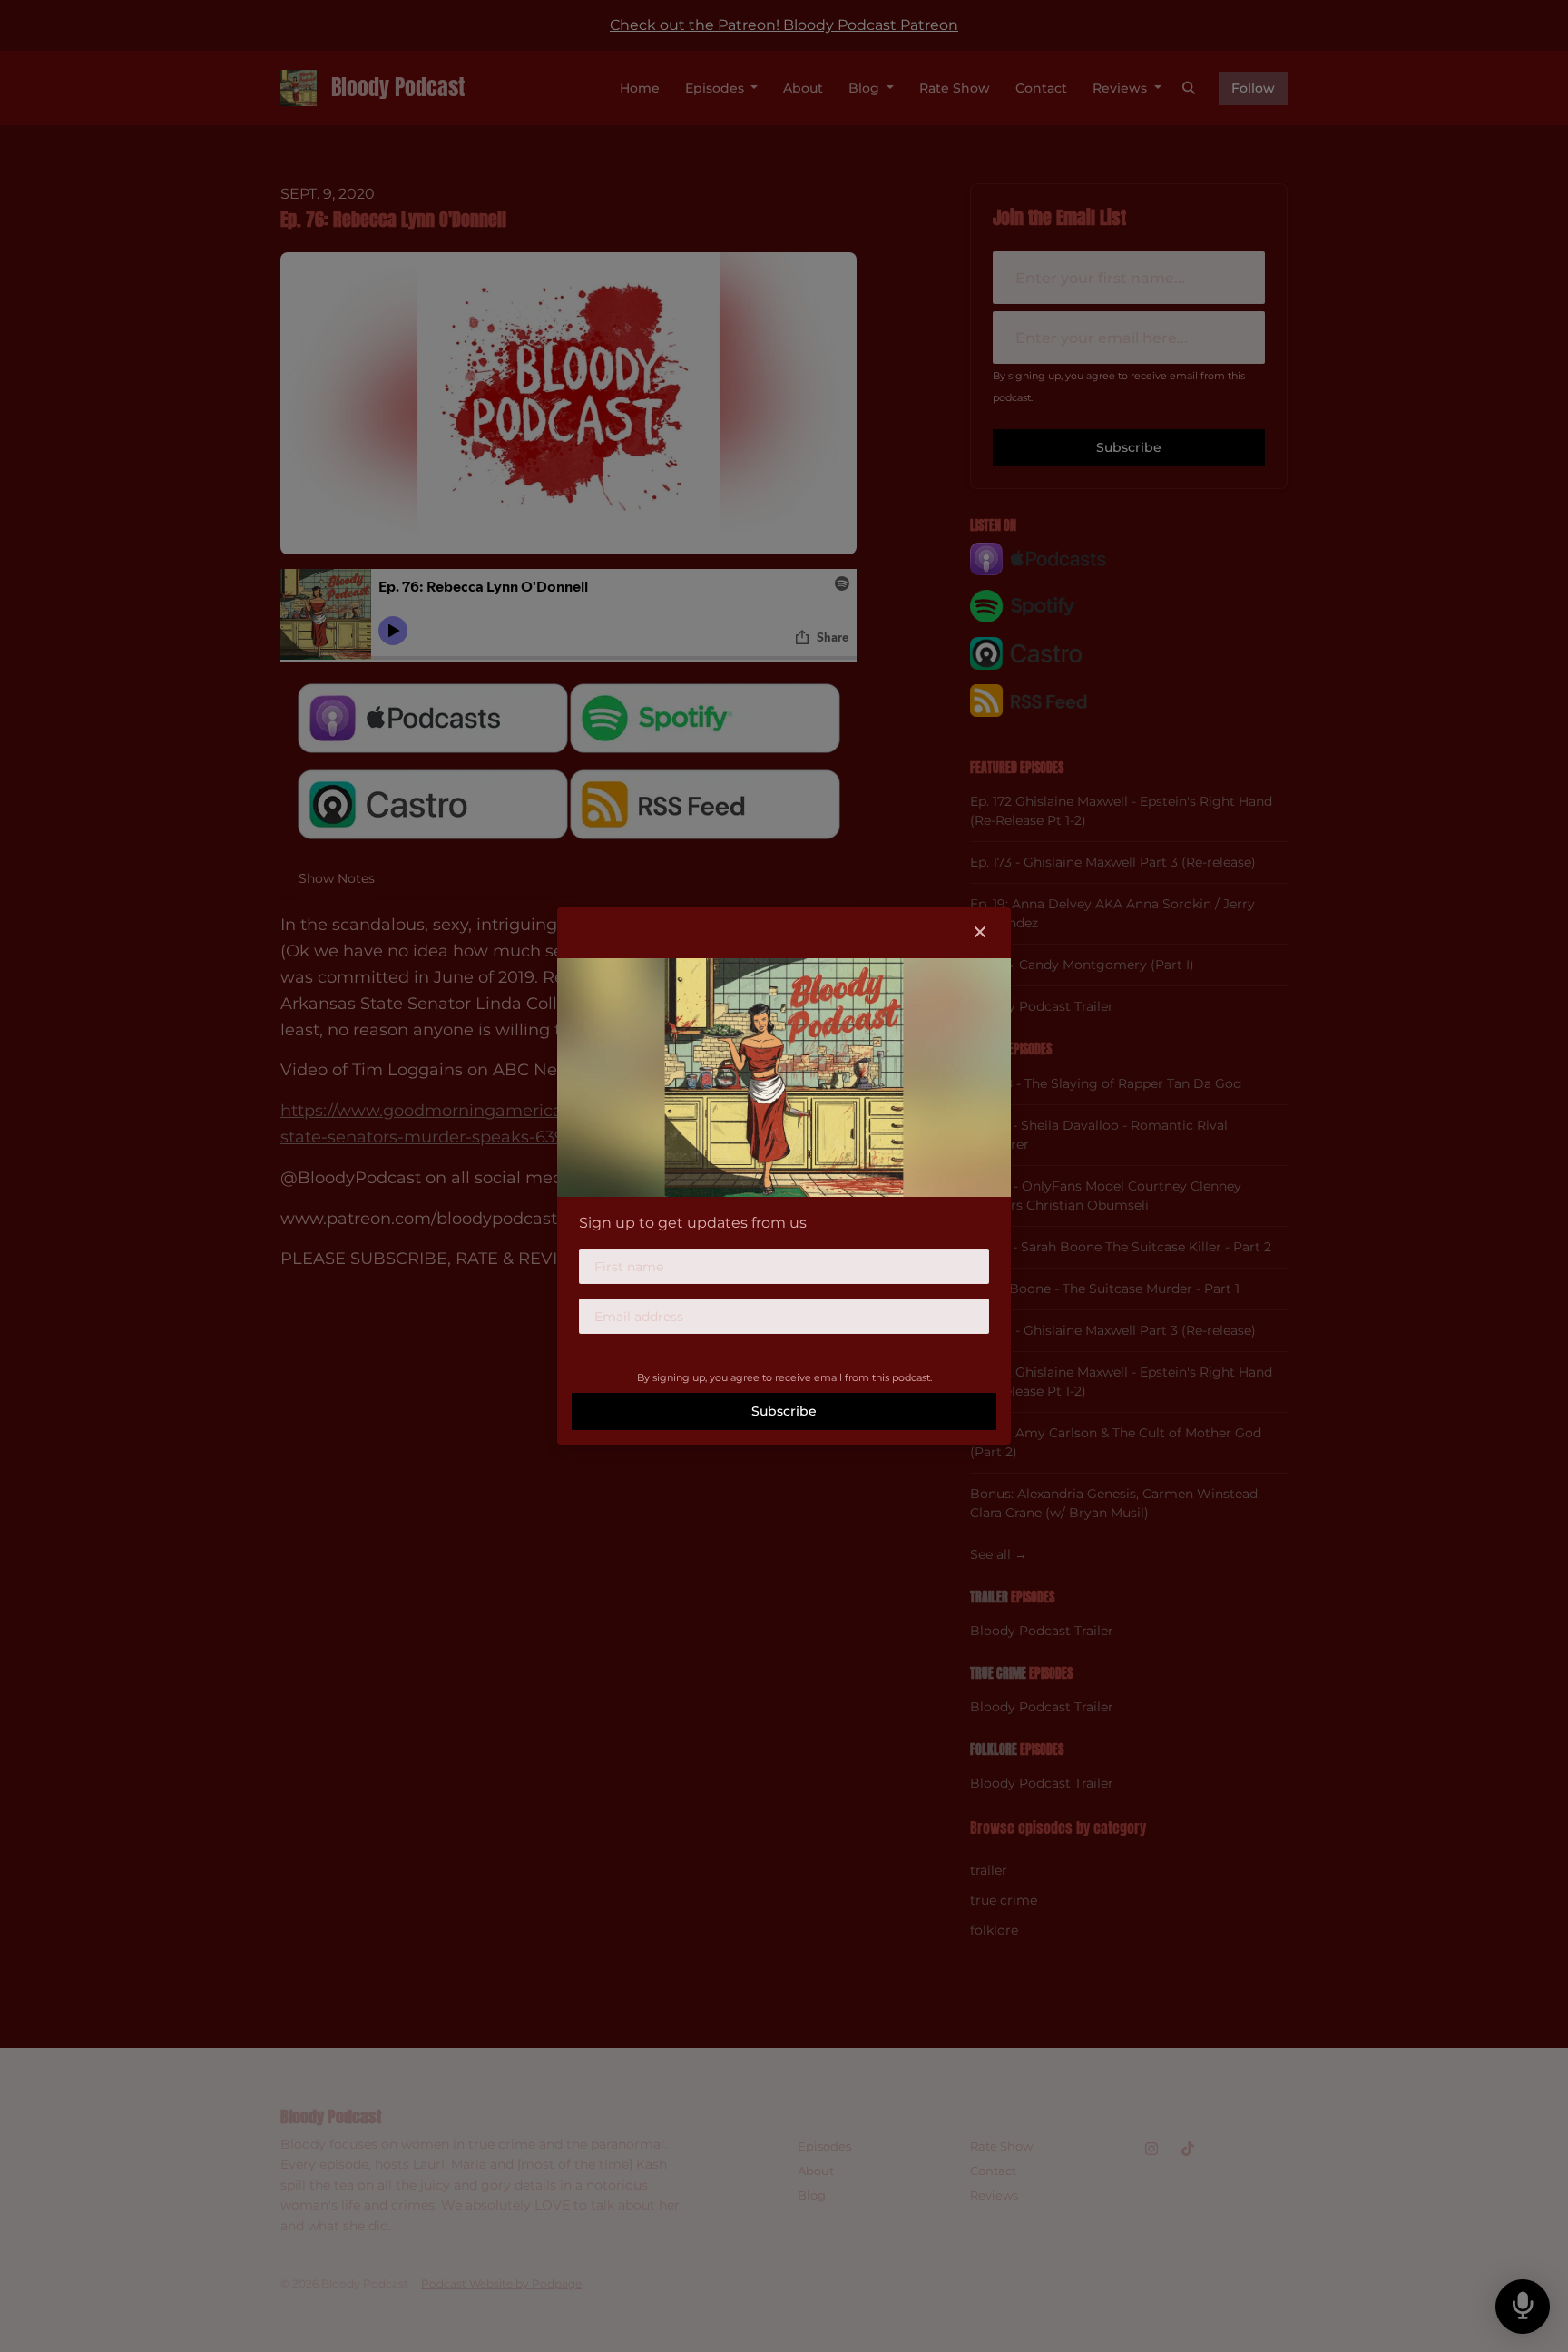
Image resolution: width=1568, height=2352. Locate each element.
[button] (980, 933)
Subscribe (784, 1411)
